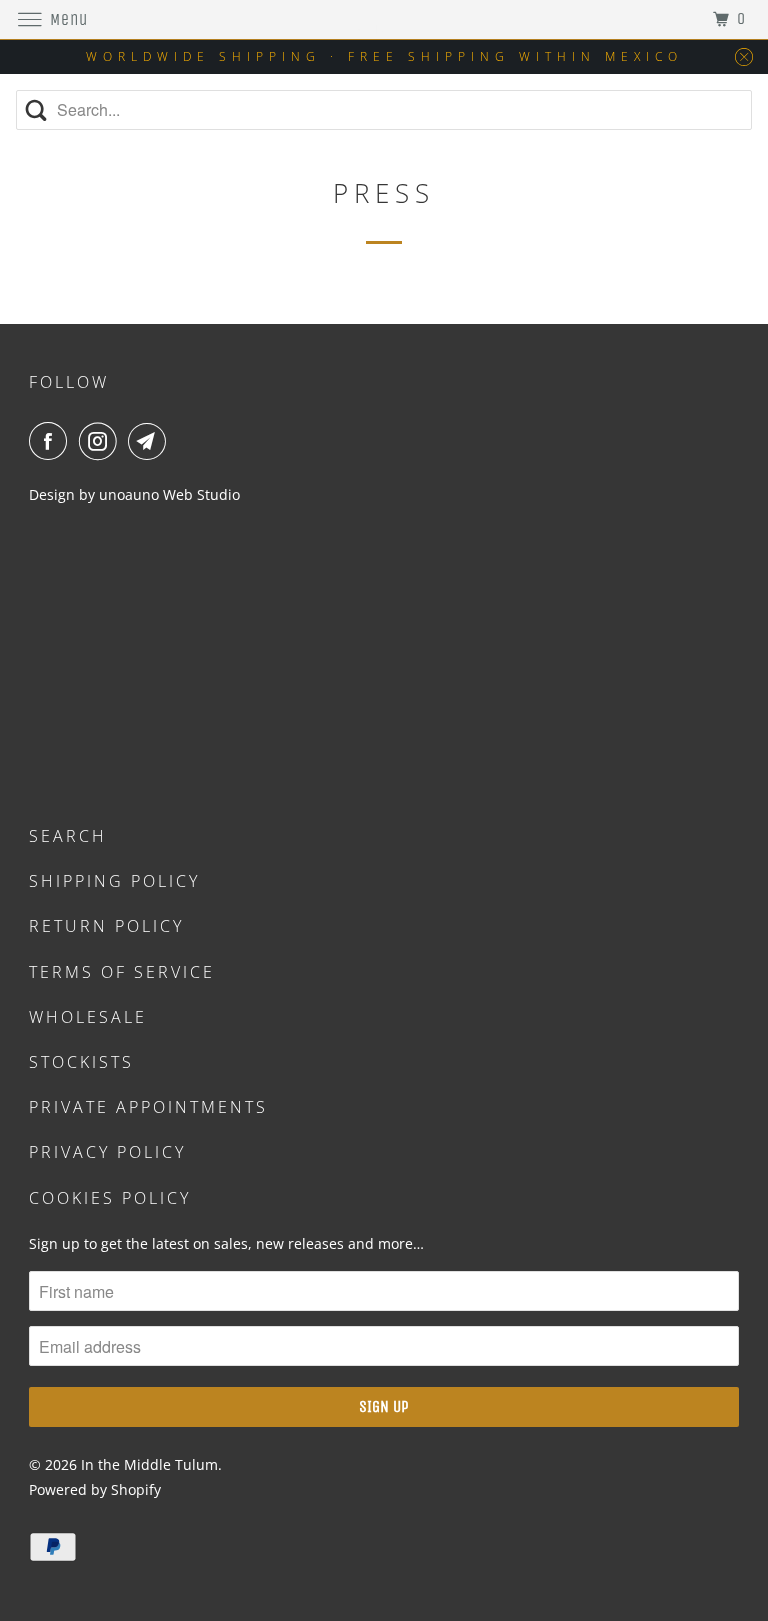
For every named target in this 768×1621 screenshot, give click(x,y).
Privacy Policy (107, 1152)
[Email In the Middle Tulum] (151, 441)
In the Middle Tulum (149, 1464)
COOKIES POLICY (110, 1198)
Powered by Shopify (95, 1489)
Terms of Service (122, 972)
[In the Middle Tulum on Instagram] (102, 441)
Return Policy (106, 926)
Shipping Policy (114, 881)
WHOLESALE (88, 1017)
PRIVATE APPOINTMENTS (148, 1107)
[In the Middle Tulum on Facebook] (52, 441)
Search (68, 836)
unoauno (127, 494)
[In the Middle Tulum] (384, 19)
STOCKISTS (81, 1062)
